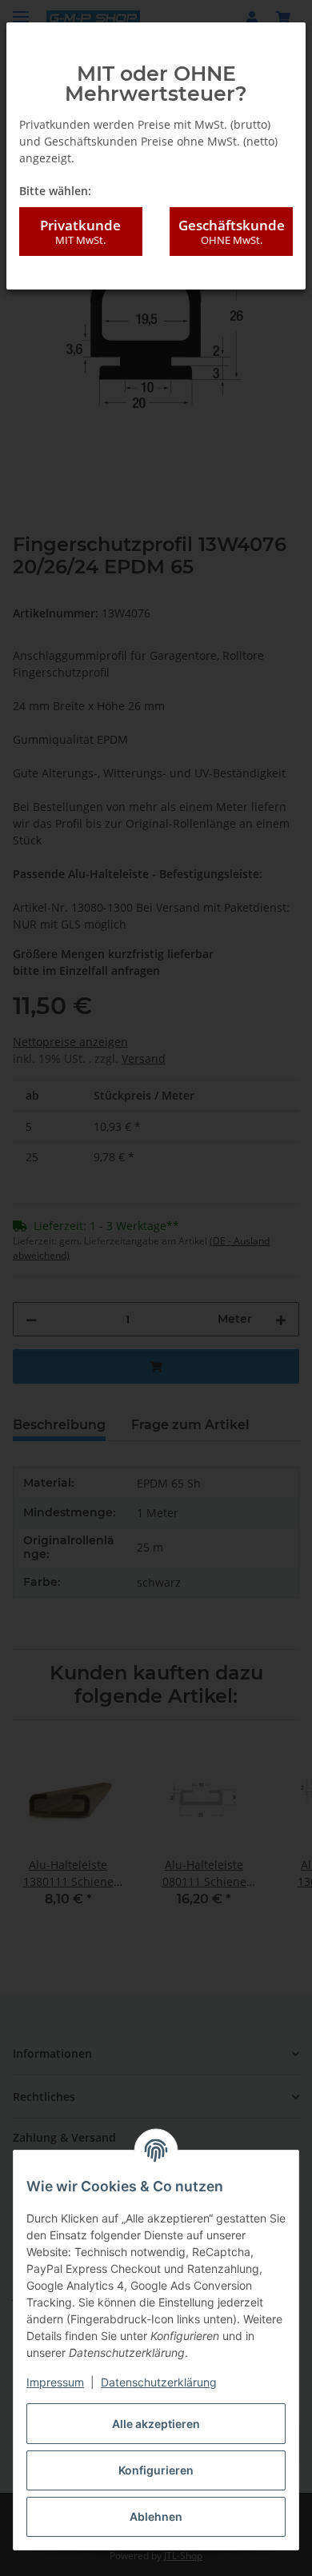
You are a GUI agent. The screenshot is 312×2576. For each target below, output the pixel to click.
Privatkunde (80, 232)
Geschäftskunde (232, 232)
